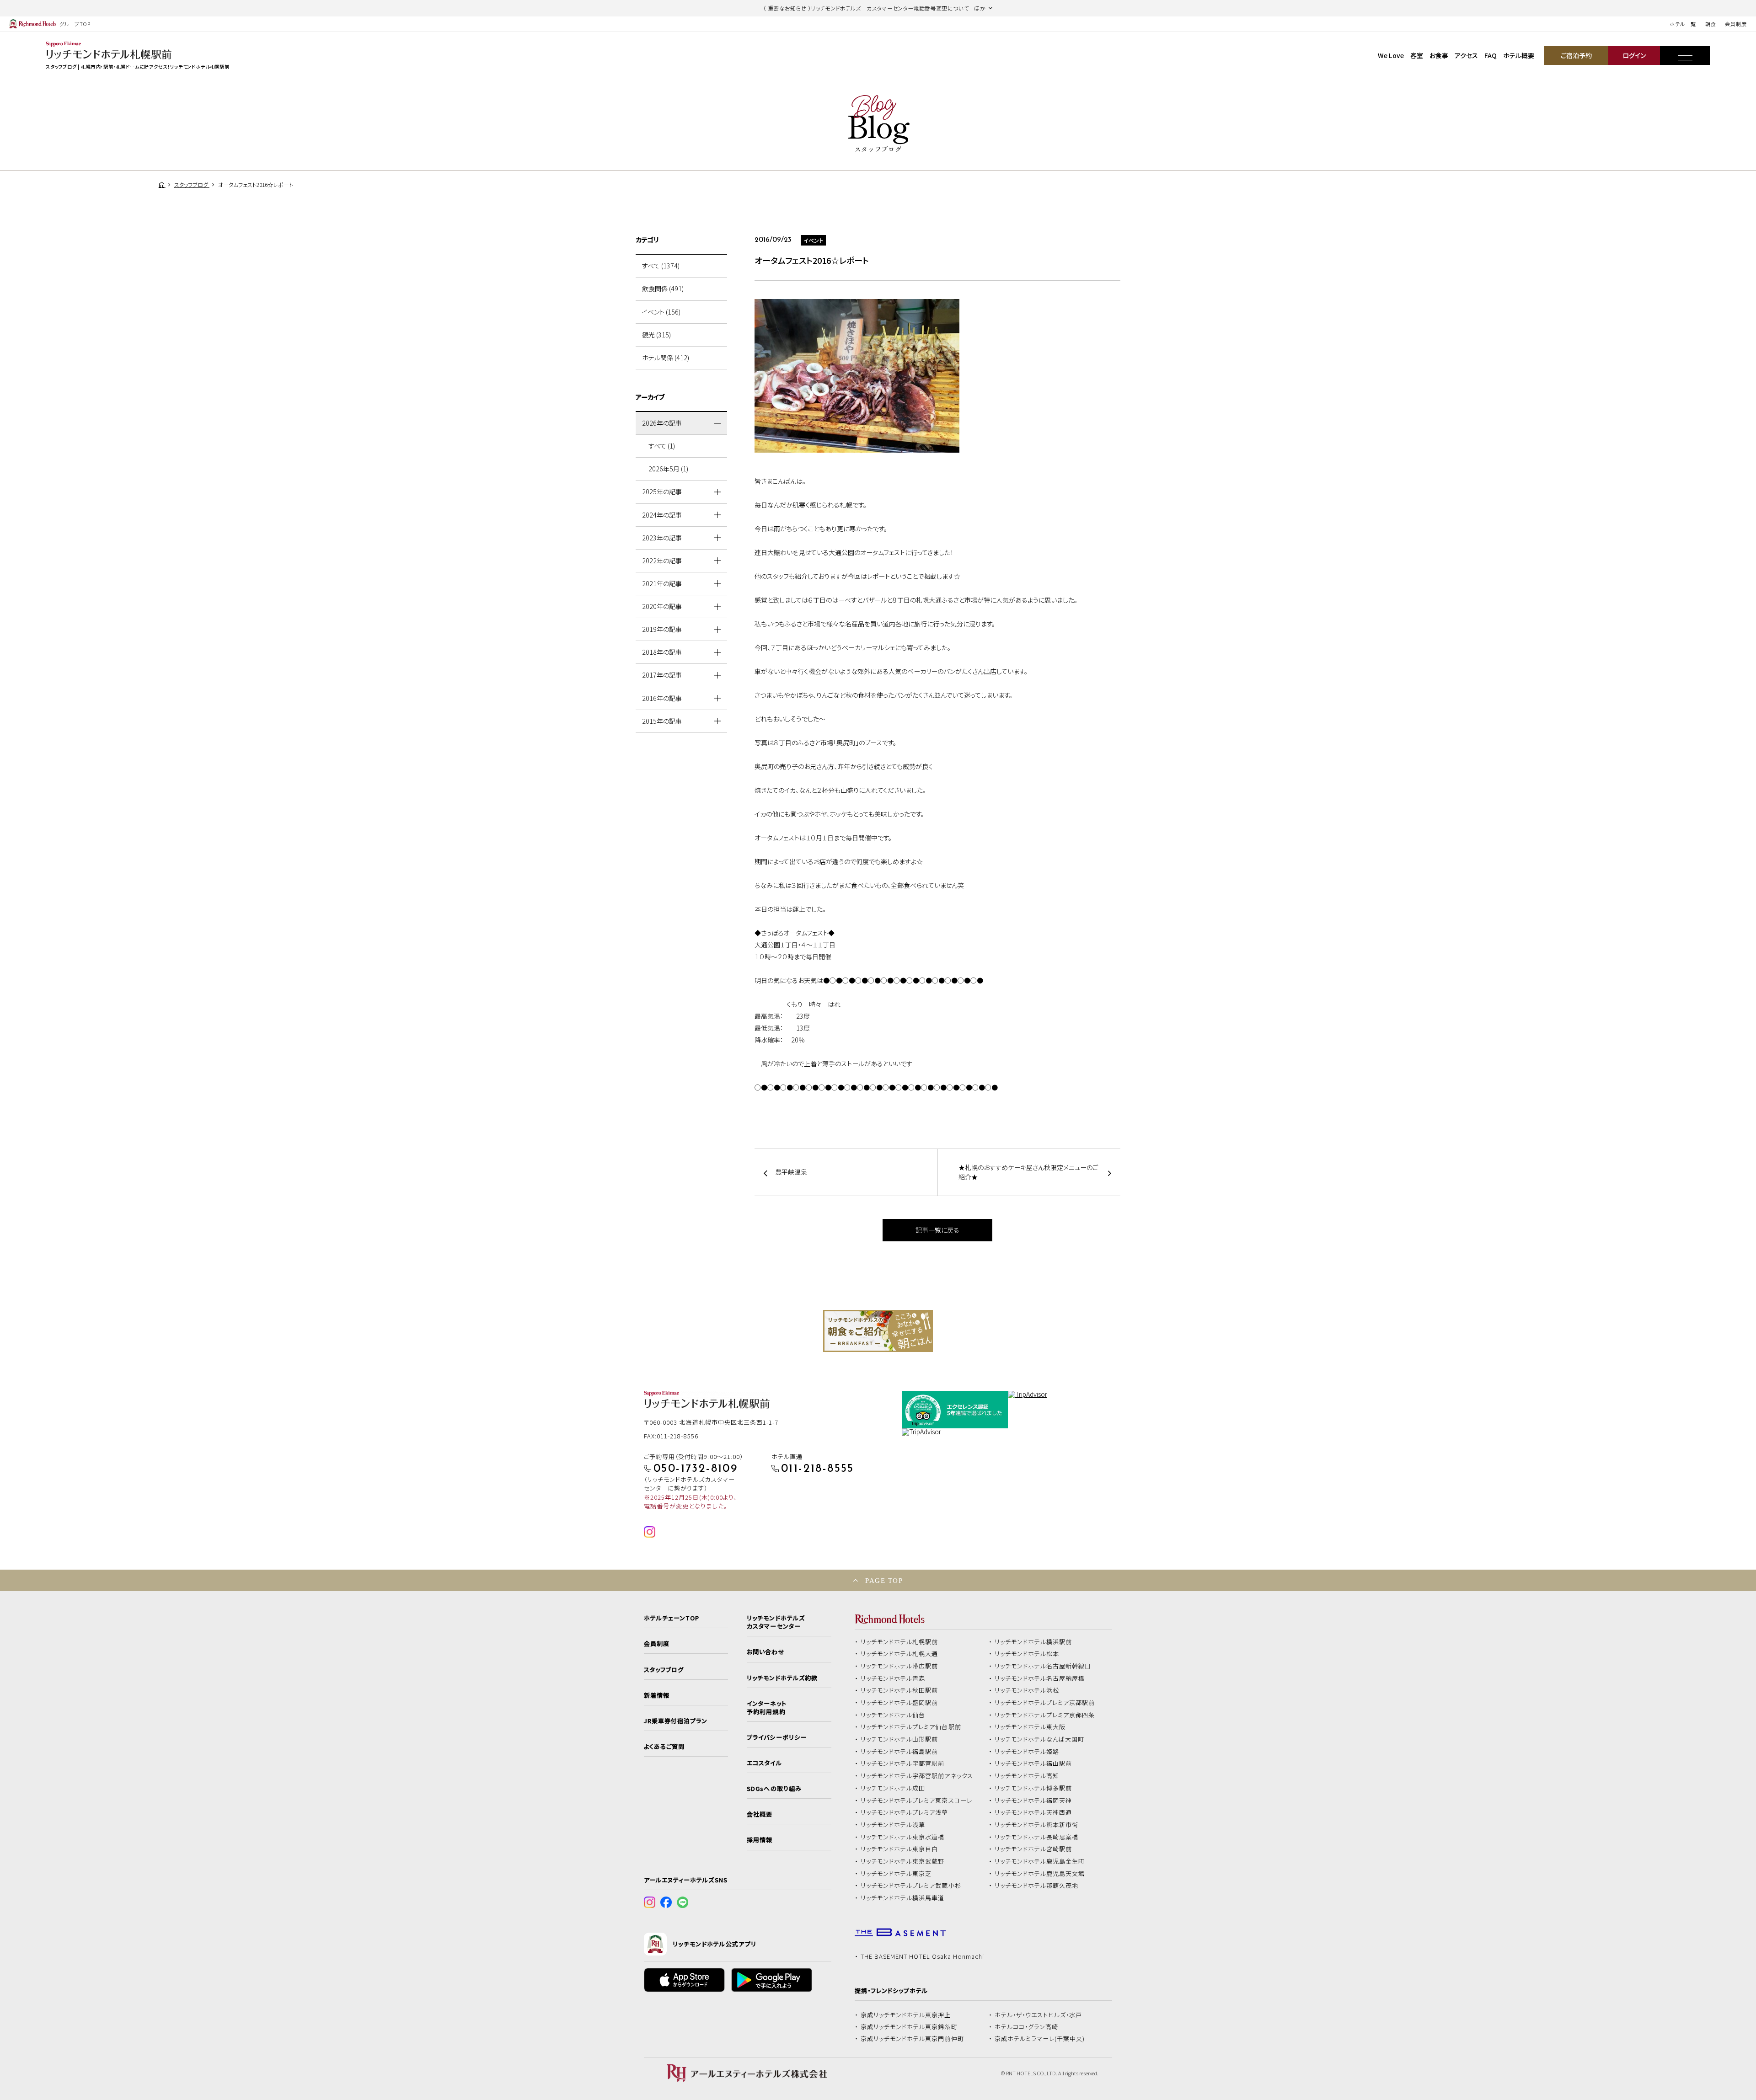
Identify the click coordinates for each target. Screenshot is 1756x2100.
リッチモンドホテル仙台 (893, 1715)
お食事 (1439, 55)
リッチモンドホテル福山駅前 (1033, 1763)
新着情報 (657, 1695)
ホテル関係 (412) (666, 358)
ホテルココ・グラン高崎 (1027, 2027)
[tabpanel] (878, 1331)
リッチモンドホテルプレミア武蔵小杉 (911, 1886)
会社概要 (760, 1814)
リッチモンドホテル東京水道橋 (903, 1837)
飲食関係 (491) (663, 289)
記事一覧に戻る (937, 1230)
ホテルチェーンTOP (672, 1618)
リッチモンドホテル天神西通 (1033, 1812)
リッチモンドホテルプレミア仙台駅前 (911, 1727)
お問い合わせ (766, 1652)
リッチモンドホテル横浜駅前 (1033, 1642)
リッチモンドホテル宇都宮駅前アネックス (917, 1776)
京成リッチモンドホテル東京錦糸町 (909, 2027)
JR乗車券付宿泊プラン (676, 1721)
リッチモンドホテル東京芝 (896, 1874)
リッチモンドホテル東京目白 (899, 1849)
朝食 (1711, 24)
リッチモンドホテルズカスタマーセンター (776, 1622)
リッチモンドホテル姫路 (1027, 1752)
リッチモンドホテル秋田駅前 (899, 1690)
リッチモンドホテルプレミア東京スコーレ (916, 1801)
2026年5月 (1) (668, 469)
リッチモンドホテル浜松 (1027, 1690)
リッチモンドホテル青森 (893, 1678)
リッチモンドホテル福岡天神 (1033, 1801)
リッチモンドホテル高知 (1027, 1776)
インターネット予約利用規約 (766, 1708)
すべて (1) (662, 446)
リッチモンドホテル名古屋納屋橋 (1040, 1678)
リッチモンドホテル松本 (1027, 1654)
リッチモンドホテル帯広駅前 (899, 1666)
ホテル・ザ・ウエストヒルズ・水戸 (1039, 2015)
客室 (1417, 55)
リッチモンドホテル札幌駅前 (899, 1642)
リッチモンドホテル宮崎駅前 (1033, 1849)
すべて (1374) (661, 266)
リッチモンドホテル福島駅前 (899, 1752)
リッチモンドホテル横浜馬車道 (903, 1898)
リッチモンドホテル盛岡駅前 (899, 1703)
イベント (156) (661, 312)
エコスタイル (764, 1763)
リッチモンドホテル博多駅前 (1033, 1788)
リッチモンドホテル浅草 (893, 1825)
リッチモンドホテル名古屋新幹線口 (1043, 1666)
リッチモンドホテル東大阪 (1030, 1727)
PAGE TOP (884, 1580)
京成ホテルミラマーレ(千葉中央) (1040, 2039)
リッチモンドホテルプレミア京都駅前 (1045, 1703)
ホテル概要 (1519, 55)
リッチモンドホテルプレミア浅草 (905, 1812)
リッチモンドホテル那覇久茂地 (1037, 1886)
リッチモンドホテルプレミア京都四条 (1045, 1715)
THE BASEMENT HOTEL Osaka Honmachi (922, 1956)
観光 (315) (656, 335)
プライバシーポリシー (776, 1737)
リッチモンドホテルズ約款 (782, 1678)
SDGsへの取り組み (774, 1789)
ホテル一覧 (1683, 24)
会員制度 (1736, 24)
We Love (1391, 55)
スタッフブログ (664, 1670)
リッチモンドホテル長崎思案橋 (1037, 1837)
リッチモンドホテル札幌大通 (899, 1654)
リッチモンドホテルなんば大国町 (1040, 1739)
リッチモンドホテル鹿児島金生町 (1040, 1861)
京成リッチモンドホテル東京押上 (906, 2015)
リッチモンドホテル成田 (893, 1788)
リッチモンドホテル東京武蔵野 (903, 1861)
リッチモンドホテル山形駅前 (899, 1739)
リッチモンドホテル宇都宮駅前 (903, 1763)
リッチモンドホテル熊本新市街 (1037, 1825)
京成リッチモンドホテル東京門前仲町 (912, 2039)
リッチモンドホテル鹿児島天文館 (1040, 1874)
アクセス (1466, 55)
